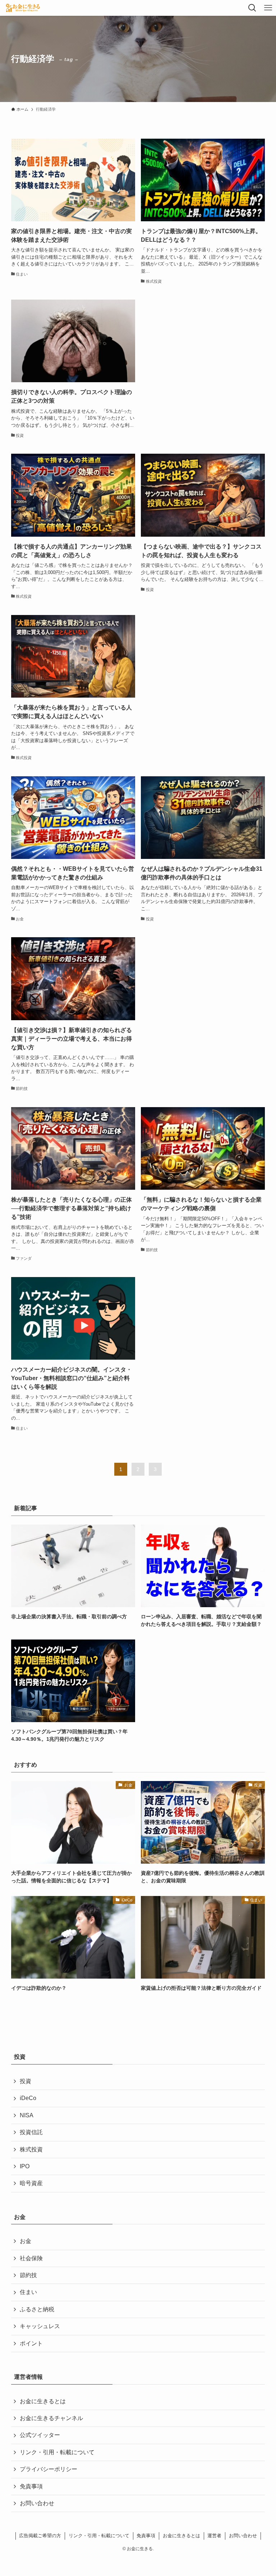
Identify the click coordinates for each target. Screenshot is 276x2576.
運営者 (214, 2536)
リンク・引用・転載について (57, 2452)
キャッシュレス (40, 2326)
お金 (26, 2241)
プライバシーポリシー (49, 2469)
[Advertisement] (203, 360)
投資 (26, 2081)
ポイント (31, 2343)
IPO (25, 2166)
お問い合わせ (37, 2503)
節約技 (28, 2275)
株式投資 (31, 2149)
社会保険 (31, 2258)
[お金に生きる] (23, 8)
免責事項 (31, 2486)
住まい (28, 2292)
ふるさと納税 (37, 2309)
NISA (27, 2115)
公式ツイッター (40, 2435)
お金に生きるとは (43, 2401)
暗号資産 (31, 2183)
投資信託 (31, 2132)
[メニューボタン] (268, 8)
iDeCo (28, 2098)
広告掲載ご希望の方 (40, 2536)
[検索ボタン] (252, 8)
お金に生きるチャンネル (51, 2418)
